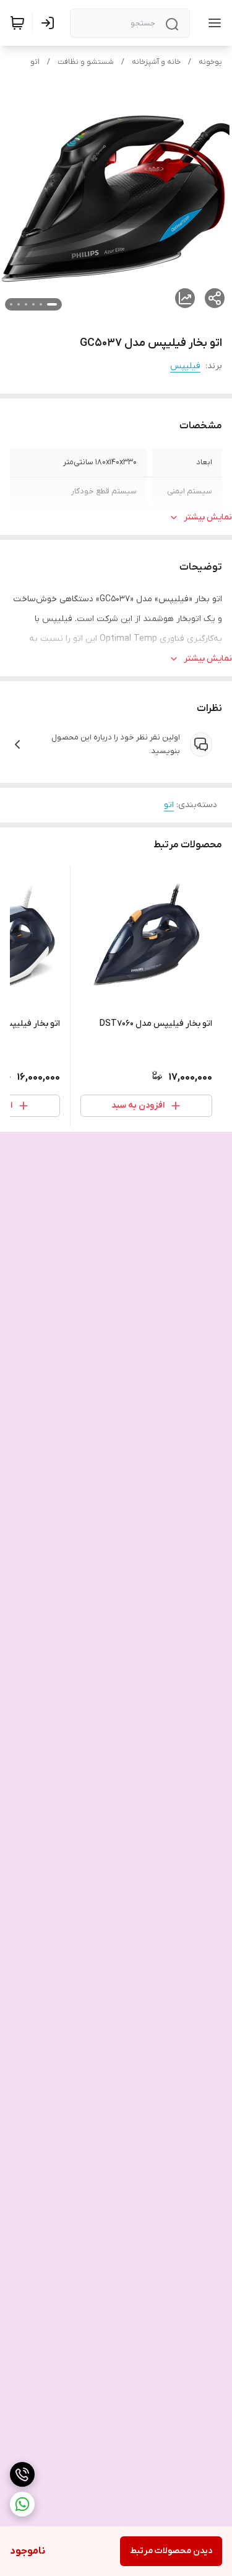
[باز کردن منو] (212, 23)
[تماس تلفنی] (22, 2474)
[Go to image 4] (26, 304)
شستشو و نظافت (86, 62)
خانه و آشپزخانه (156, 62)
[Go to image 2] (41, 304)
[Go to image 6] (11, 304)
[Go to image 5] (19, 304)
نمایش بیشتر (208, 517)
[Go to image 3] (33, 304)
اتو (35, 62)
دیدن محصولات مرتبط (171, 2551)
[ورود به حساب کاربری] (50, 23)
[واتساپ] (22, 2504)
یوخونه (210, 62)
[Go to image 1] (52, 304)
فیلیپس (185, 366)
